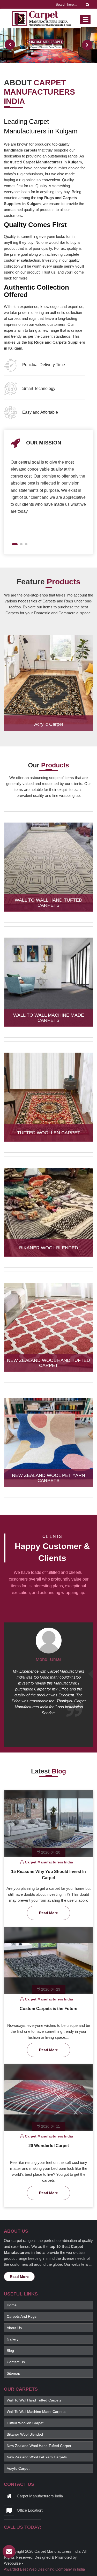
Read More (48, 1913)
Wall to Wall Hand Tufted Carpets (48, 903)
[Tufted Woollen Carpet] (48, 1097)
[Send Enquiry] (9, 2551)
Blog (10, 2351)
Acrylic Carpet (49, 724)
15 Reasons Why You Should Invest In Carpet (48, 1875)
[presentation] (10, 44)
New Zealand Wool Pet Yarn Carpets (48, 1478)
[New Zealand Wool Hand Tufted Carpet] (48, 1327)
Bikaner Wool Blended (49, 1248)
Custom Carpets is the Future (48, 2009)
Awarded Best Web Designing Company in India (44, 2569)
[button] (13, 544)
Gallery (13, 2339)
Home (12, 2305)
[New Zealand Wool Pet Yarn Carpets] (48, 1442)
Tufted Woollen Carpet (49, 1133)
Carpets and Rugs (22, 2316)
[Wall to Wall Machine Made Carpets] (48, 982)
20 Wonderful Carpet (49, 2146)
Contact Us (16, 2362)
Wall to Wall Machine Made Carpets (49, 1018)
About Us (14, 2328)
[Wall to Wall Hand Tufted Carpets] (48, 867)
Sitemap (13, 2373)
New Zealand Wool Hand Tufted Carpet (48, 1363)
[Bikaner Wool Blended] (48, 1212)
